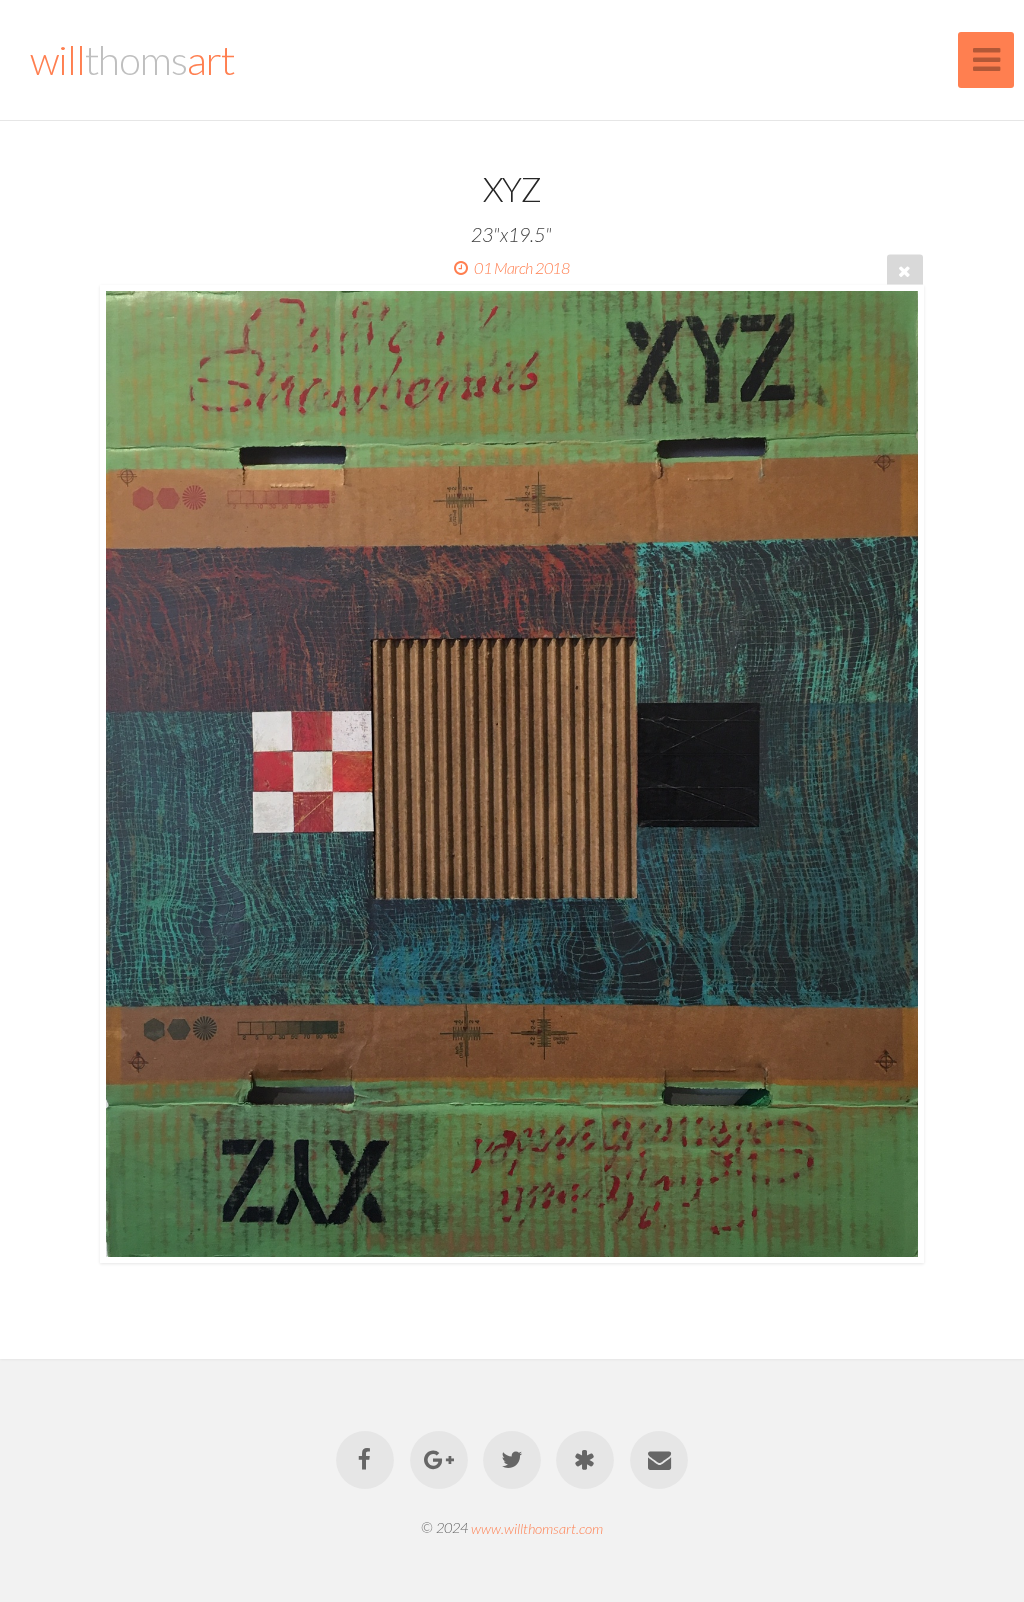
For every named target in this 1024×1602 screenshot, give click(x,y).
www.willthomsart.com (537, 1527)
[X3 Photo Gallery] (586, 1460)
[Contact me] (659, 1460)
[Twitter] (512, 1460)
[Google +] (439, 1460)
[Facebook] (365, 1460)
